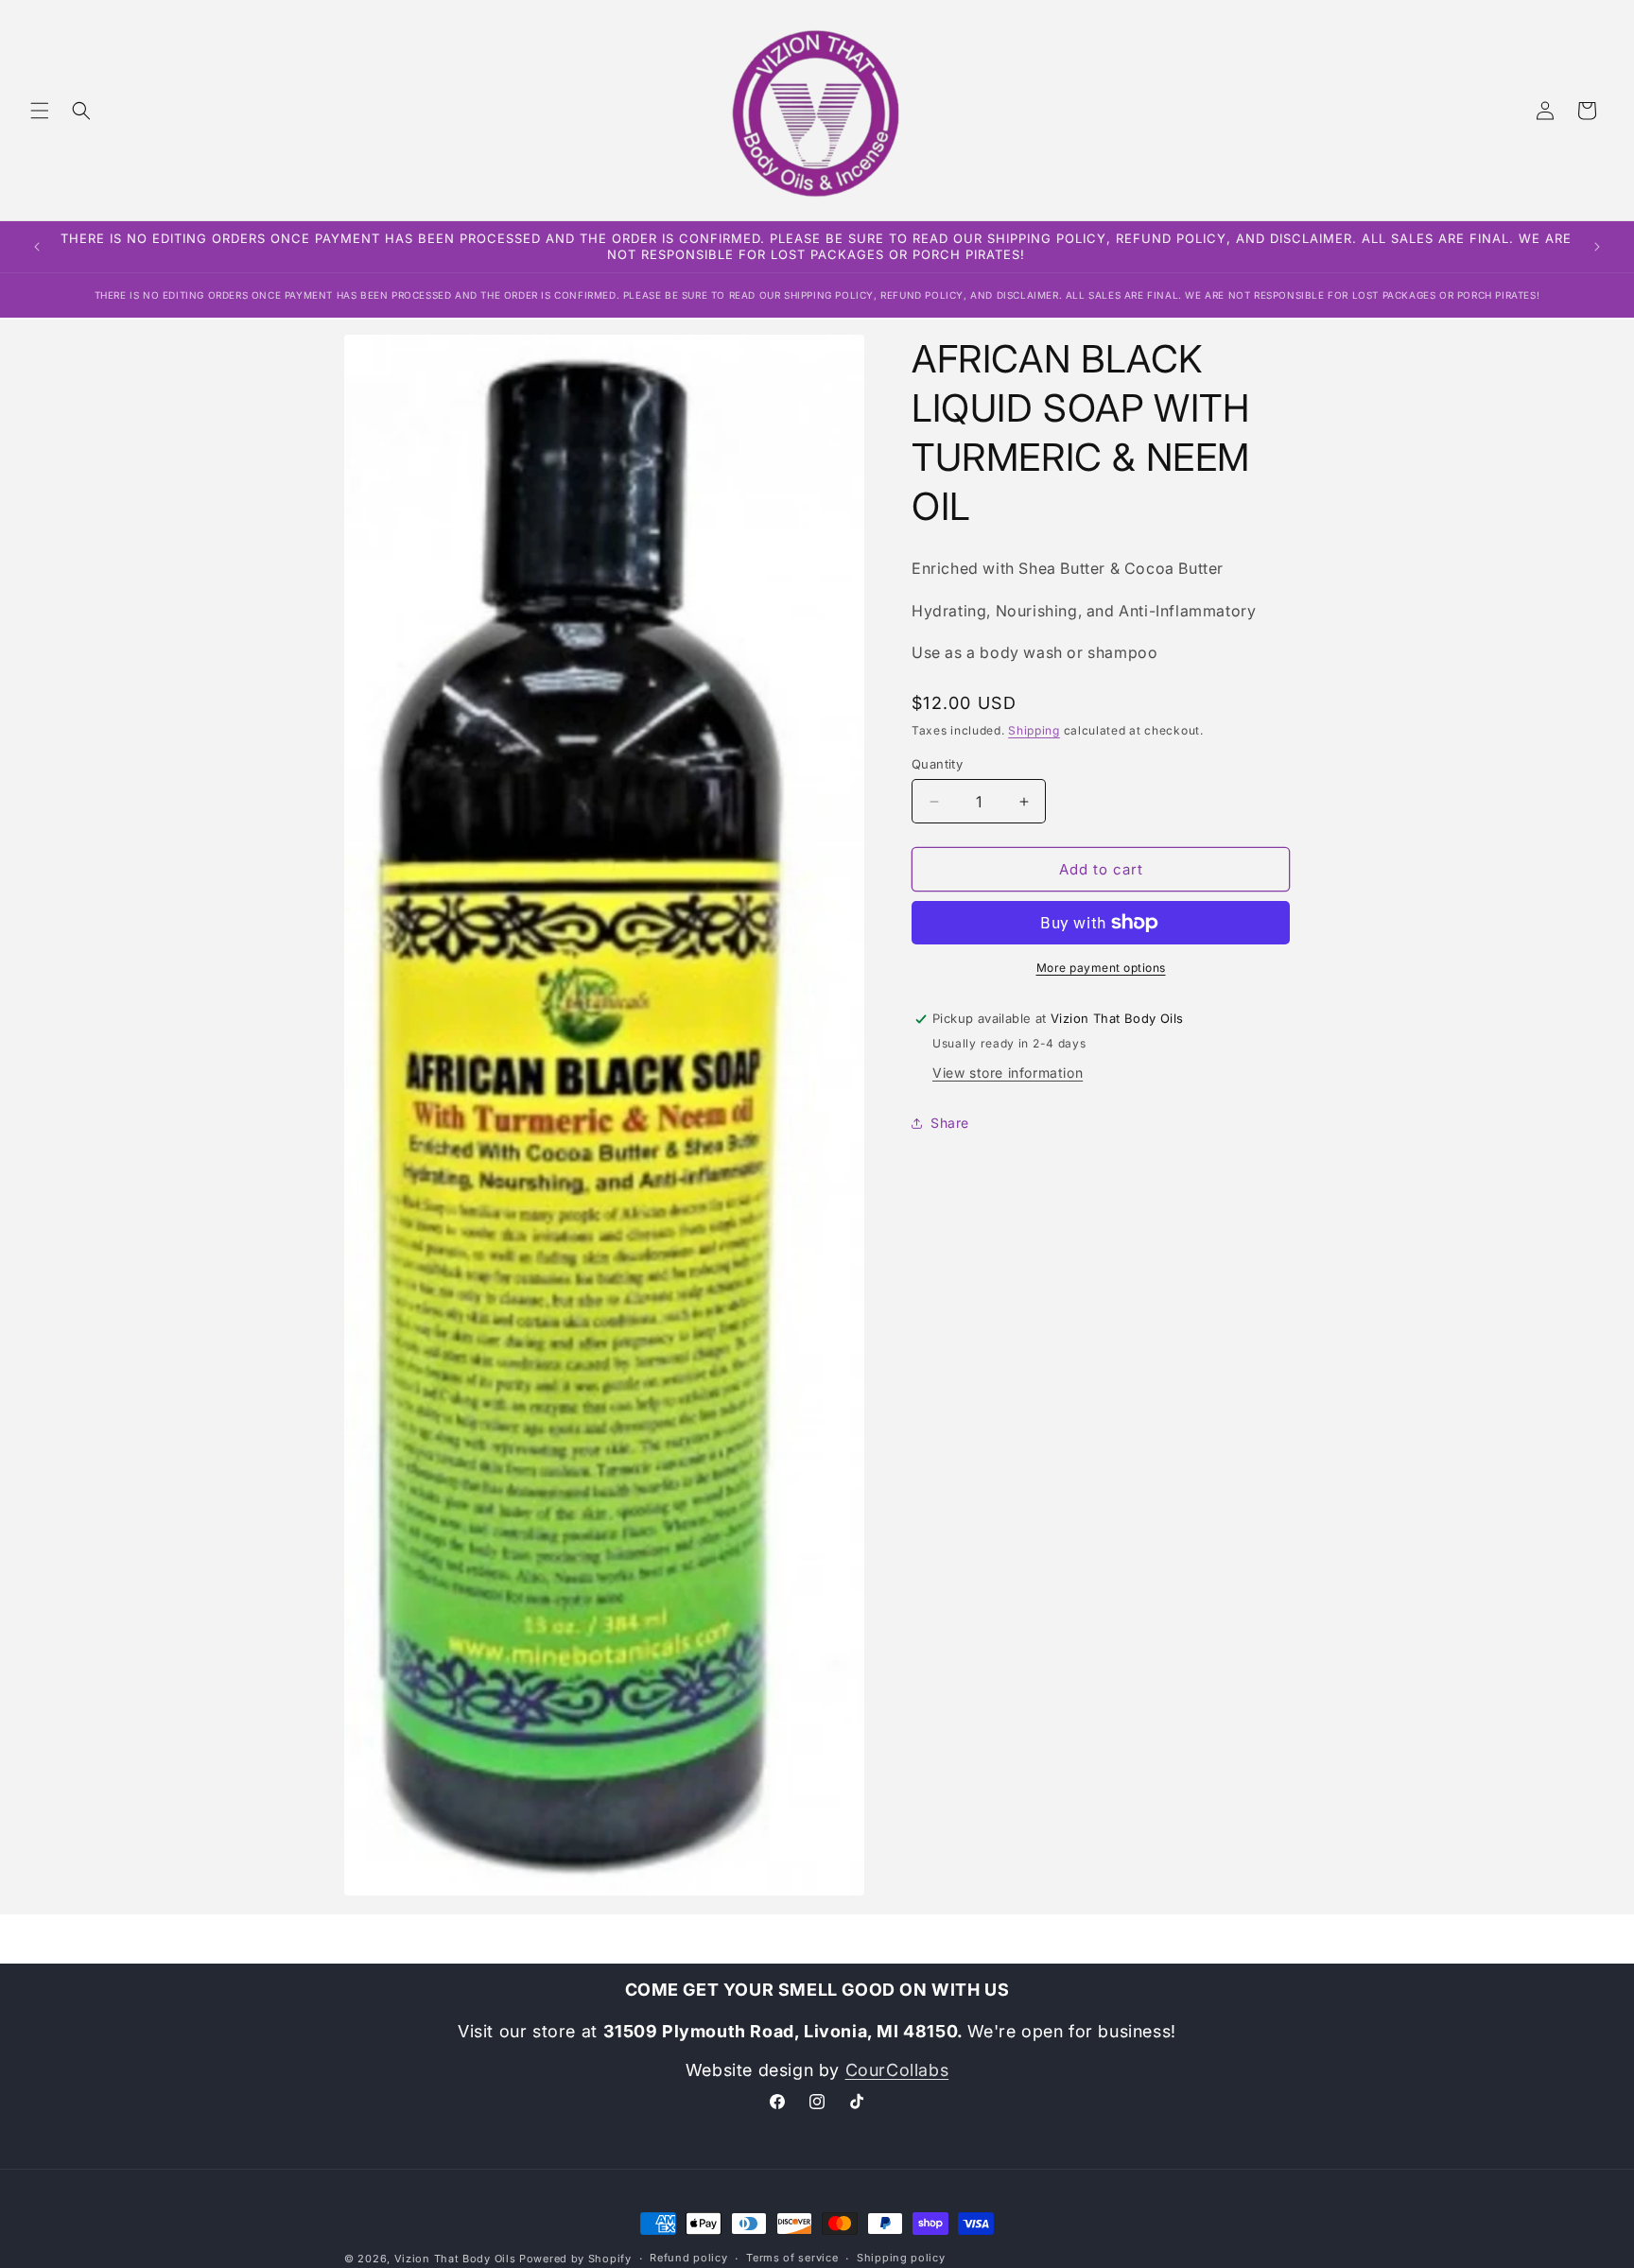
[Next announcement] (1597, 247)
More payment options (1101, 968)
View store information (1008, 1073)
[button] (40, 111)
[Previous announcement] (37, 247)
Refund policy (688, 2258)
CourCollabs (897, 2070)
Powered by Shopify (575, 2259)
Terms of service (792, 2258)
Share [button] (950, 1123)
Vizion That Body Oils (455, 2259)
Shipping (1034, 730)
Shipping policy (901, 2258)
